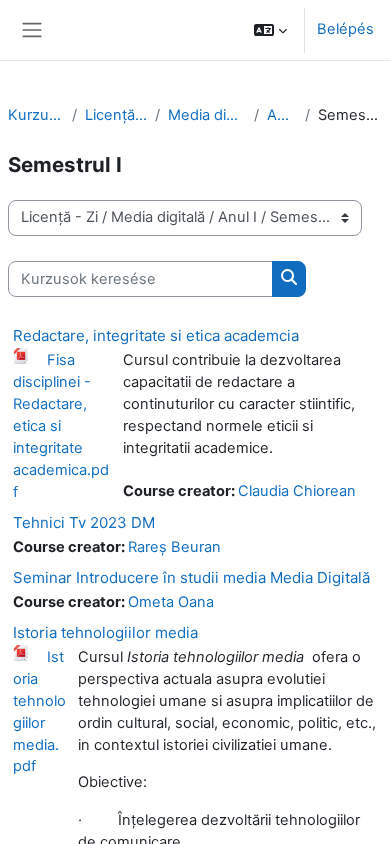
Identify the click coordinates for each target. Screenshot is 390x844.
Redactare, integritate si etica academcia (156, 335)
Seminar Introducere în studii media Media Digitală (191, 577)
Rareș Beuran (174, 547)
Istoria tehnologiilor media (105, 632)
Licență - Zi (116, 115)
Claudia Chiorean (297, 491)
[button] (270, 30)
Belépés (345, 29)
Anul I (282, 115)
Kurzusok (36, 115)
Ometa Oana (171, 602)
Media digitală (206, 115)
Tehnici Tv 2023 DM (84, 522)
